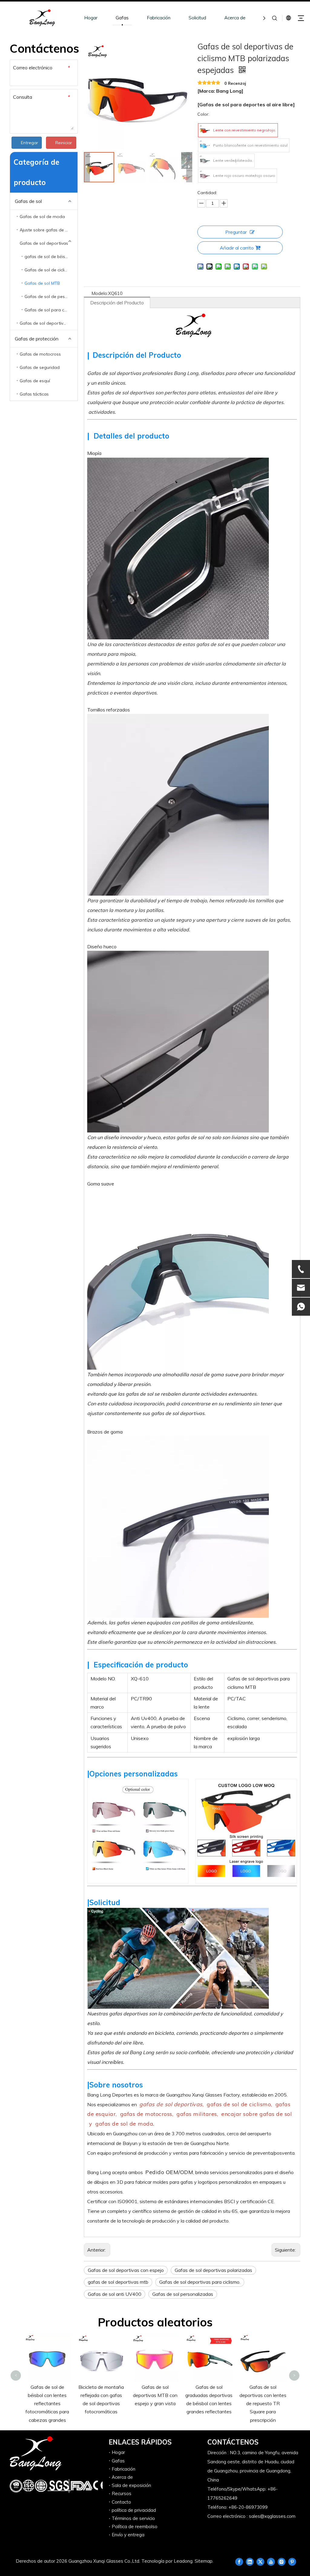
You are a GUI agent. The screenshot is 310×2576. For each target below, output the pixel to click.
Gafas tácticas (34, 394)
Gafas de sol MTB (42, 283)
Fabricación (159, 18)
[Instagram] (282, 2561)
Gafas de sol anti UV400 (115, 2294)
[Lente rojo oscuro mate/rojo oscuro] (205, 176)
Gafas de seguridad (40, 367)
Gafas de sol (28, 201)
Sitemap (204, 2561)
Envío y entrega (128, 2535)
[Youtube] (271, 2561)
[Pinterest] (292, 2561)
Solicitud (197, 18)
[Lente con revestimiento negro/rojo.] (205, 130)
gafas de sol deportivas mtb (118, 2282)
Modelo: (100, 293)
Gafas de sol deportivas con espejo (126, 2270)
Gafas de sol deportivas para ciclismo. (200, 2282)
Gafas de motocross (40, 354)
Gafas (122, 18)
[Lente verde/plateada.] (205, 161)
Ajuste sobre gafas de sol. (46, 230)
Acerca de (235, 18)
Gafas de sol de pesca (47, 297)
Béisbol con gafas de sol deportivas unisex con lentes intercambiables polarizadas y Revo (263, 2356)
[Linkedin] (250, 2561)
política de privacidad (134, 2510)
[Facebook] (239, 2561)
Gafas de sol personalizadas (183, 2294)
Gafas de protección (37, 339)
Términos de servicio (133, 2518)
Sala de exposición (131, 2485)
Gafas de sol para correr (49, 310)
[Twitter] (260, 2561)
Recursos (122, 2493)
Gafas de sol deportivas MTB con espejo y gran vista (101, 2395)
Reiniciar (64, 143)
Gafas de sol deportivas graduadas (49, 323)
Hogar (91, 18)
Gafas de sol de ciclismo (49, 270)
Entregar (30, 143)
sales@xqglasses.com (272, 2516)
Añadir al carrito (237, 248)
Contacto (121, 2502)
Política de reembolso (135, 2526)
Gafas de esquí (35, 381)
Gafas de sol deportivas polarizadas (213, 2270)
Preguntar (236, 232)
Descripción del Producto (117, 303)
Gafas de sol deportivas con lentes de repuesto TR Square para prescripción (209, 2404)
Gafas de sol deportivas (44, 243)
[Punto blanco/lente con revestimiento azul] (205, 145)
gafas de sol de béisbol (48, 257)
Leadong (183, 2561)
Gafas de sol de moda (42, 217)
